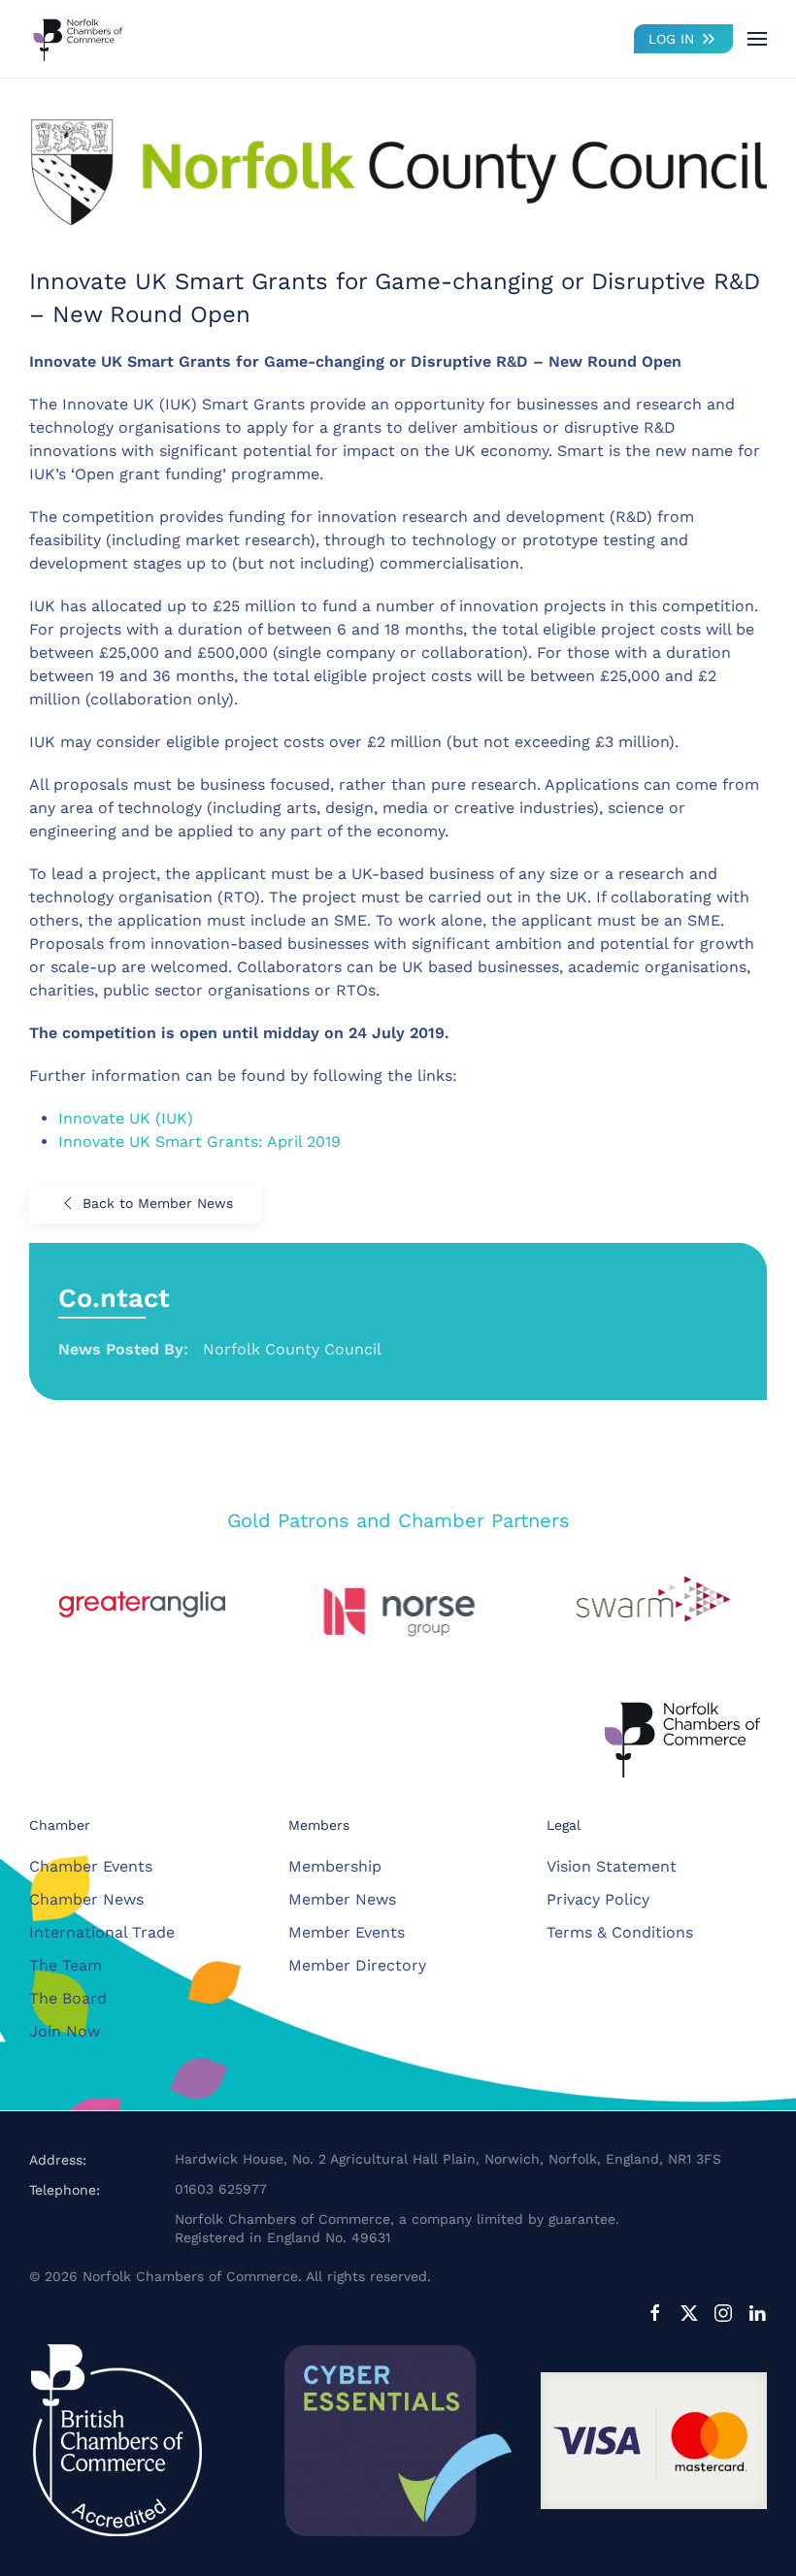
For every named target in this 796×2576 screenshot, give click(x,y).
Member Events (347, 1932)
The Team (66, 1965)
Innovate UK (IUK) (126, 1118)
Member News (342, 1899)
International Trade (102, 1932)
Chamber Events (91, 1866)
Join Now (65, 2031)
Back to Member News (158, 1203)
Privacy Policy (598, 1899)
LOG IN (671, 39)
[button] (757, 39)
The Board (68, 1998)
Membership (335, 1866)
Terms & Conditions (620, 1932)
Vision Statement (612, 1866)
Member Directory (357, 1965)
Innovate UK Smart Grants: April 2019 (199, 1141)
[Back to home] (78, 39)
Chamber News (86, 1899)
